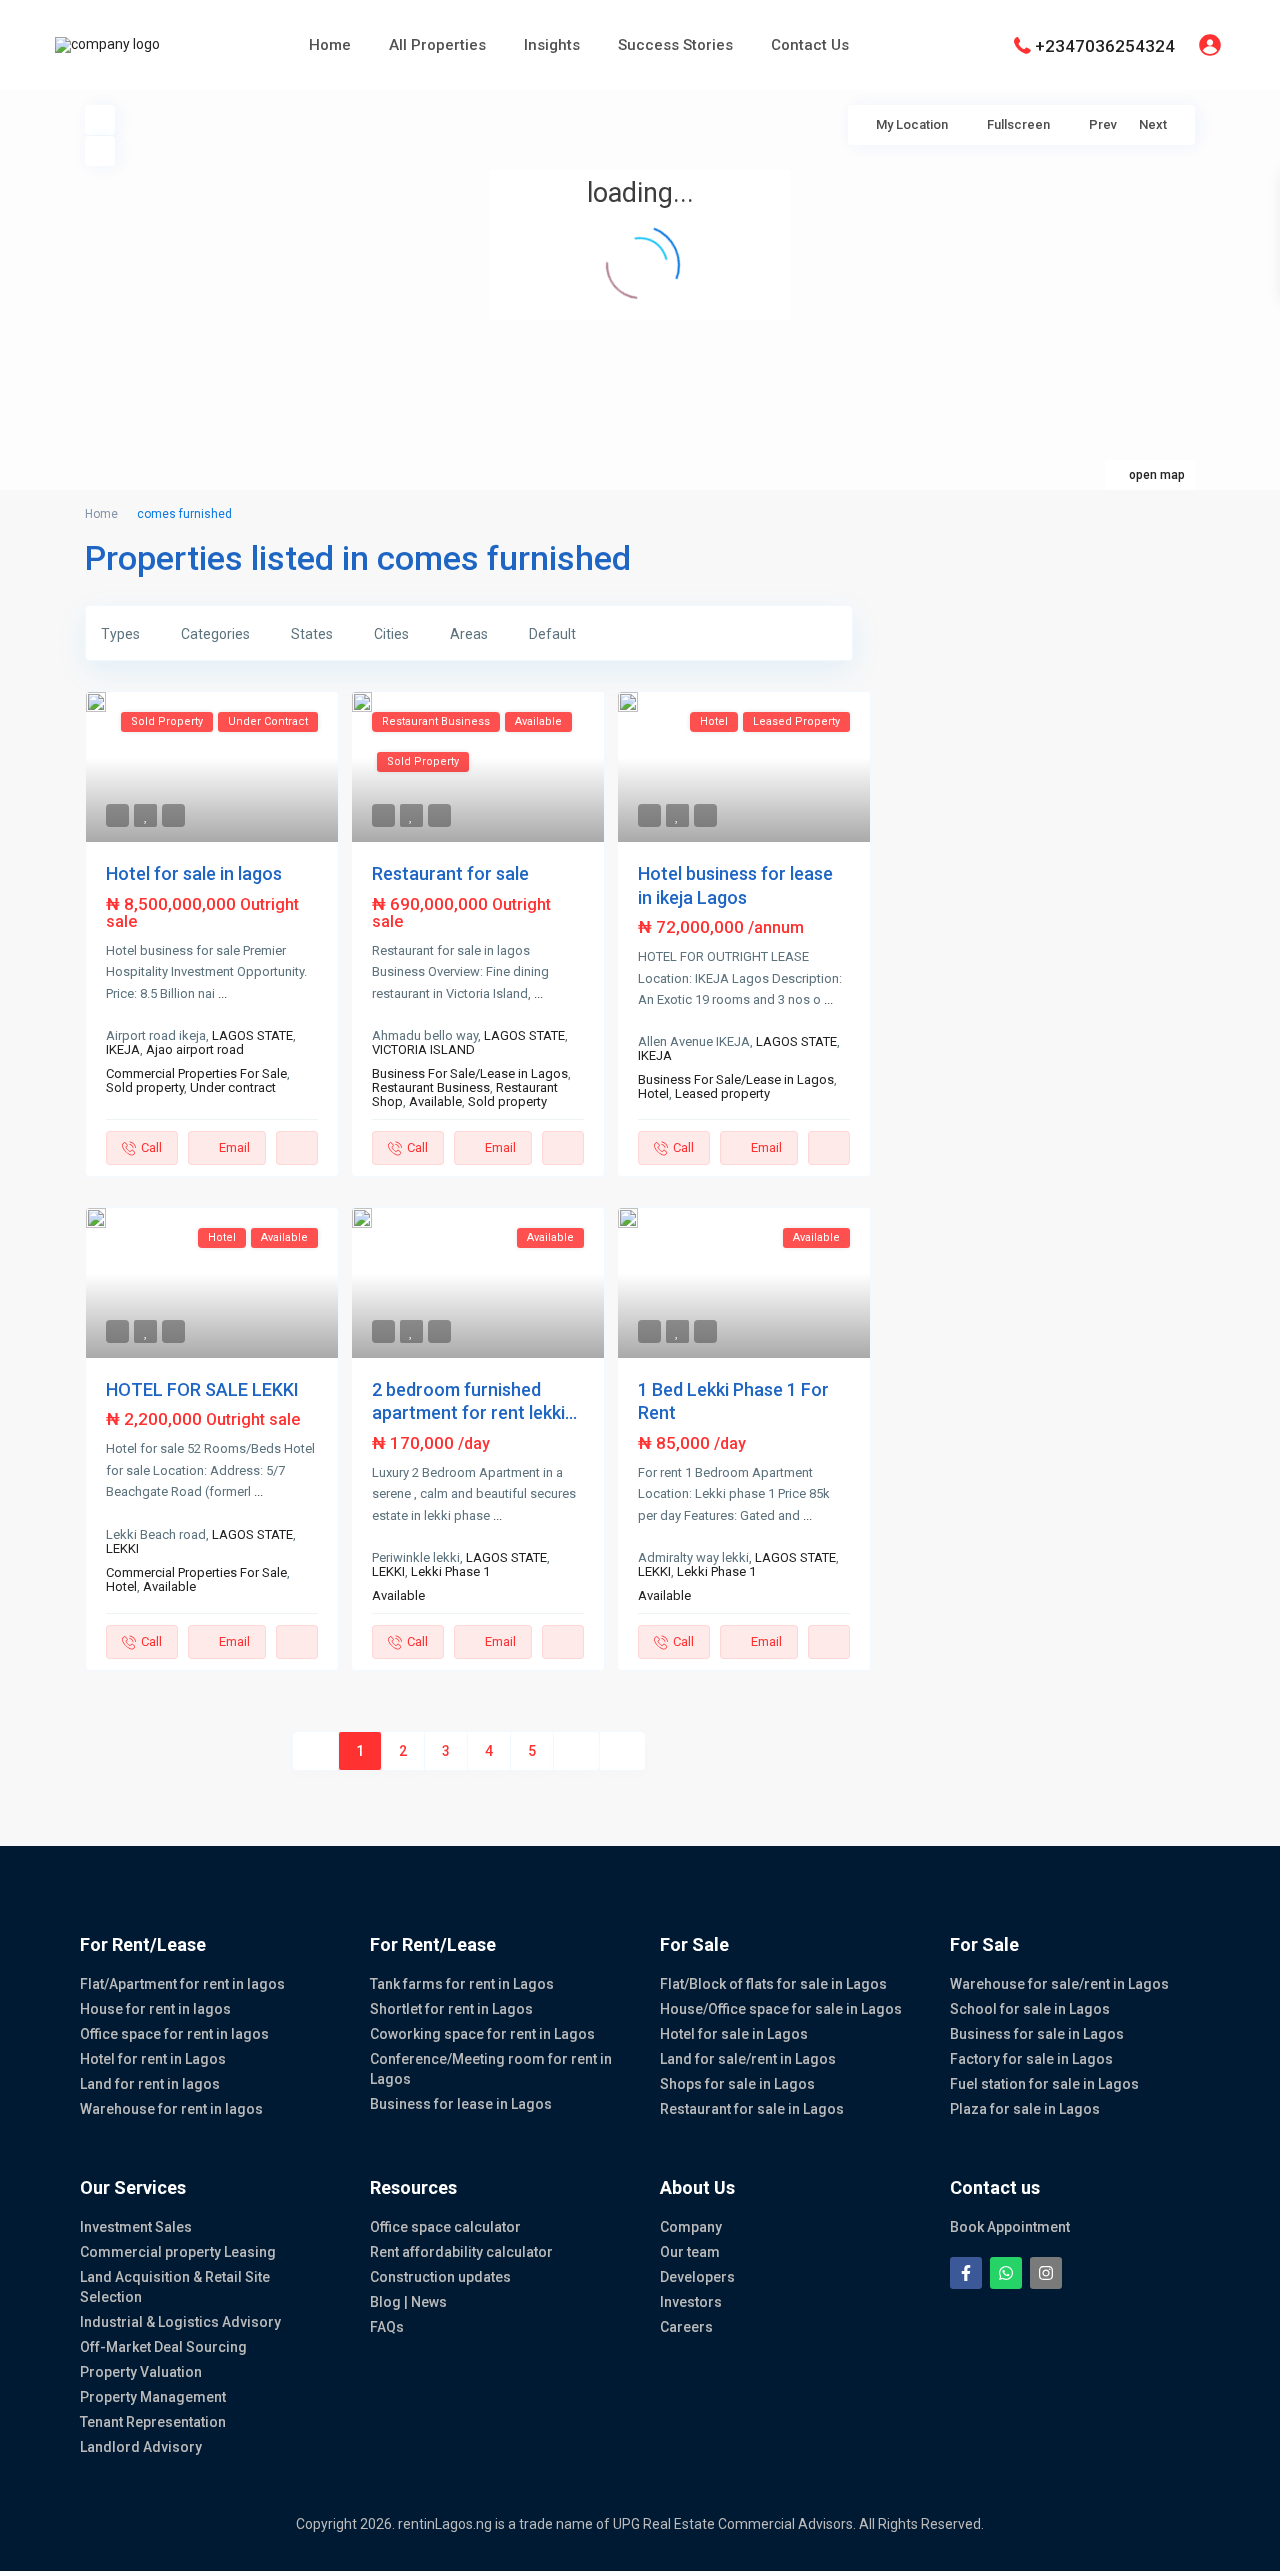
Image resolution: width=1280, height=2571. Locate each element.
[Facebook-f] (966, 2273)
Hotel (653, 1093)
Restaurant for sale (450, 873)
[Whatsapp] (1006, 2273)
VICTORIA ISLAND (423, 1049)
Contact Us (810, 45)
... (222, 993)
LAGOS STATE (252, 1035)
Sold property (145, 1087)
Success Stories (675, 45)
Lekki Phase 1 (450, 1571)
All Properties (437, 45)
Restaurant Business (431, 1087)
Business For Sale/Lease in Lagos (470, 1073)
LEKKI (122, 1548)
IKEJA (123, 1049)
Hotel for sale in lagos (194, 873)
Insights (552, 45)
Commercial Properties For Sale (196, 1073)
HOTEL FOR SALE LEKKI (202, 1389)
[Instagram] (1046, 2273)
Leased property (722, 1093)
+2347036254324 (1105, 45)
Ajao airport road (195, 1049)
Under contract (233, 1087)
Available (435, 1101)
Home (330, 45)
